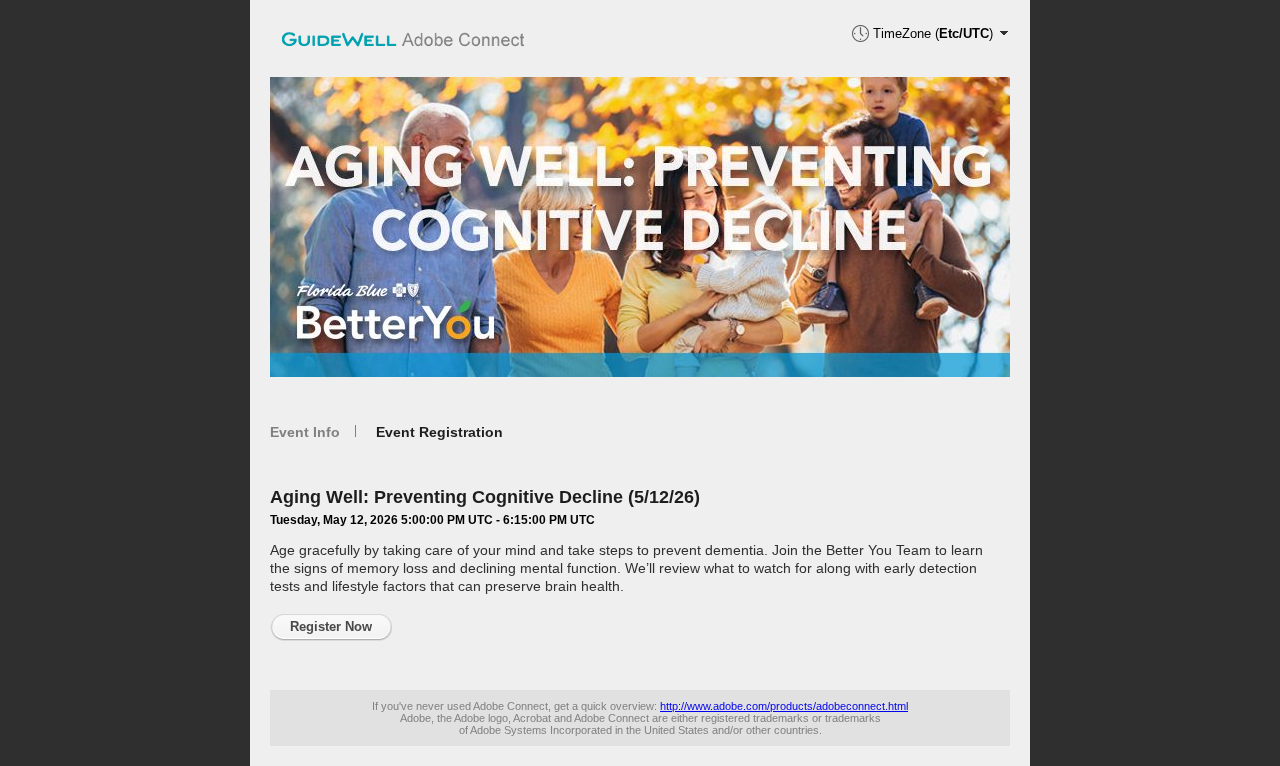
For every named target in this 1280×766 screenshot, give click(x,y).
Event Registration (439, 432)
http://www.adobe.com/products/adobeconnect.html (784, 706)
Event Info (305, 432)
